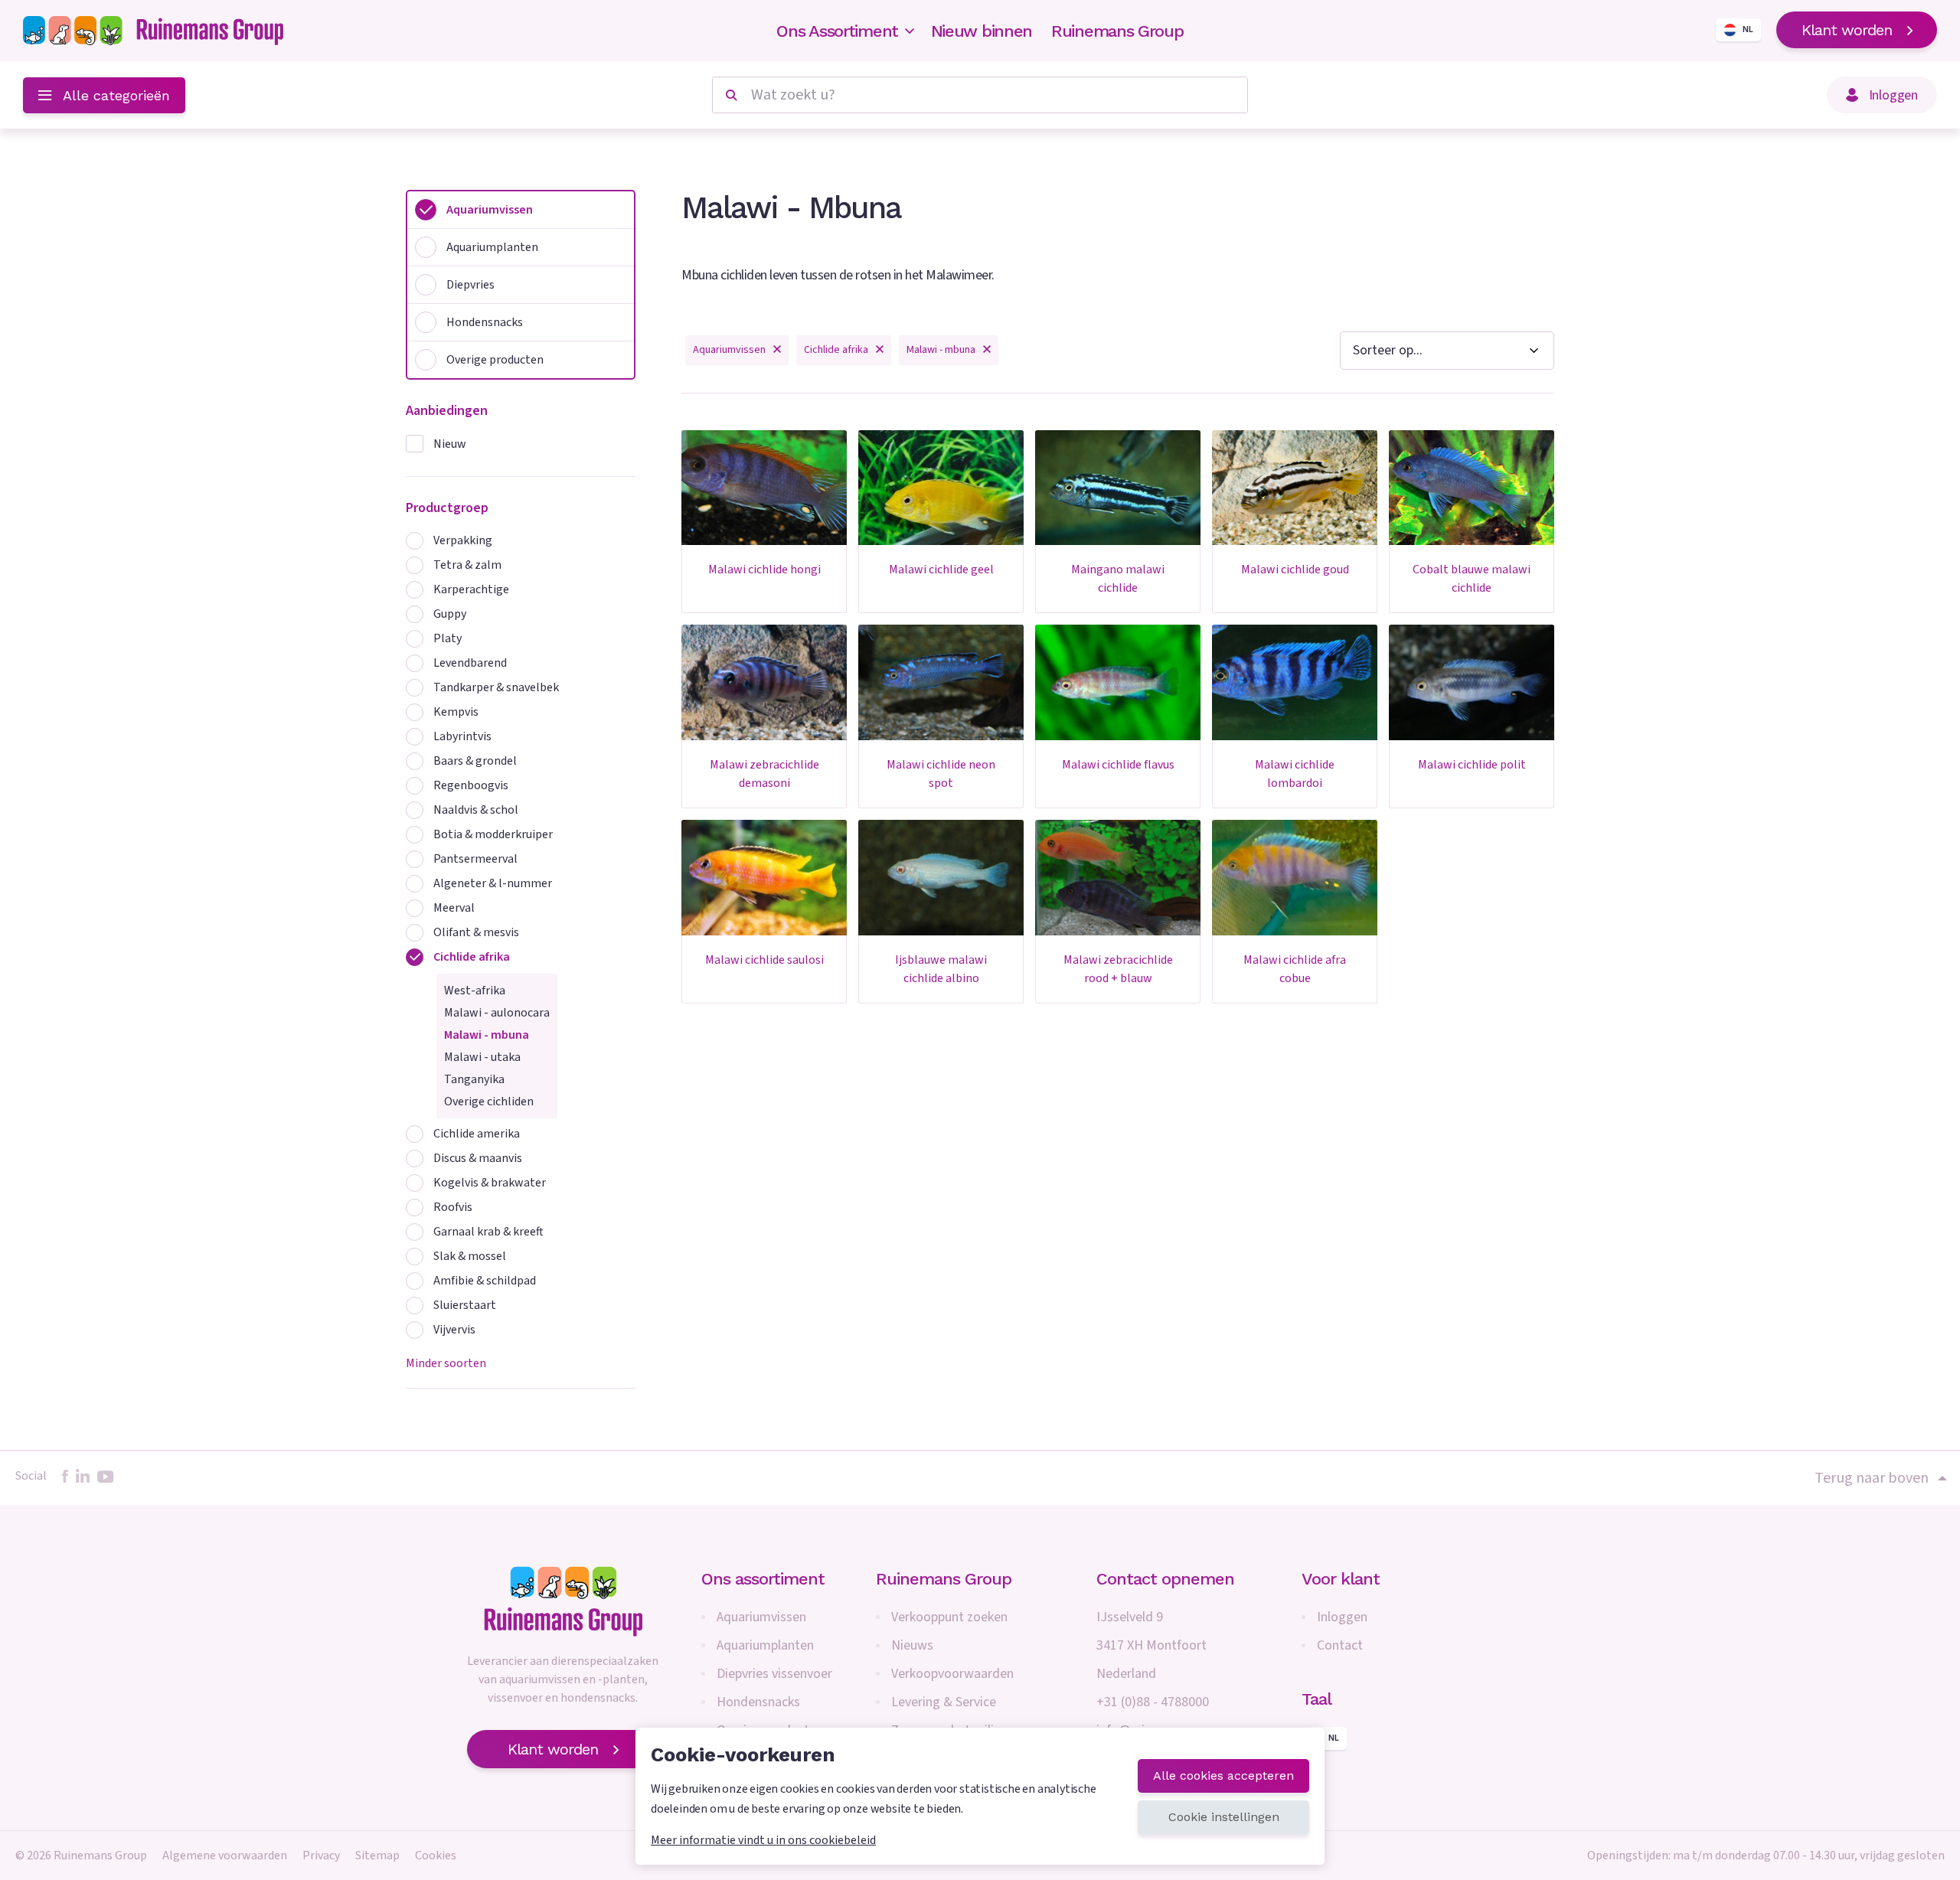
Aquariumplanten (765, 1645)
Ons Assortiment (837, 31)
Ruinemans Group (1117, 31)
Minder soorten (446, 1363)
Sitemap (377, 1856)
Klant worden (1847, 30)
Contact (1340, 1645)
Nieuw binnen (982, 31)
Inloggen (1342, 1617)
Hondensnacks (758, 1702)
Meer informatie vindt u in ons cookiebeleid (763, 1840)
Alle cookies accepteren (1223, 1776)
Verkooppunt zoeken (949, 1617)
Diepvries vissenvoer (774, 1674)
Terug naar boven (1872, 1478)
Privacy (321, 1856)
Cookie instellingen (1224, 1817)
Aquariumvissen (761, 1617)
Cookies (436, 1856)
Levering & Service (944, 1702)
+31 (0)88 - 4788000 (1153, 1702)
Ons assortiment (763, 1579)
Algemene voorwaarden (225, 1856)
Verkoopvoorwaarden (952, 1674)
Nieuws (912, 1645)
